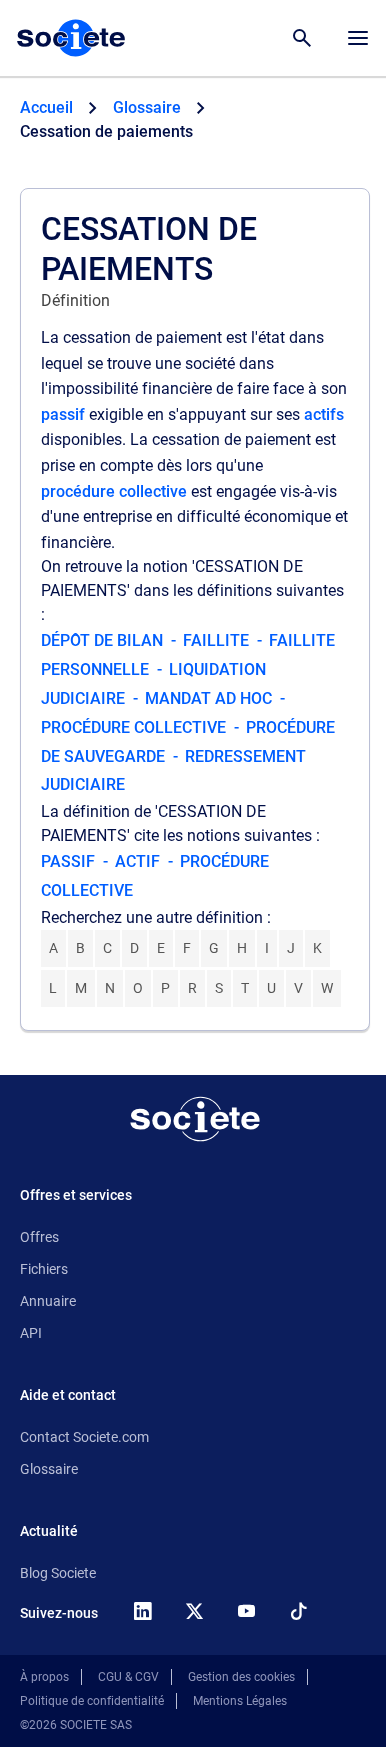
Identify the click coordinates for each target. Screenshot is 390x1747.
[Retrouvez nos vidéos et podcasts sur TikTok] (298, 1611)
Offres (39, 1237)
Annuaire (48, 1301)
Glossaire (49, 1469)
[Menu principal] (358, 38)
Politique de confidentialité (92, 1701)
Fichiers (44, 1269)
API (31, 1333)
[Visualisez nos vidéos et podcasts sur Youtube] (246, 1611)
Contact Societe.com (84, 1437)
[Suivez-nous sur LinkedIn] (142, 1611)
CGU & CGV (128, 1677)
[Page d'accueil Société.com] (71, 38)
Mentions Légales (240, 1701)
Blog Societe (58, 1573)
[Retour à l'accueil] (195, 1119)
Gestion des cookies (241, 1677)
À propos (44, 1677)
